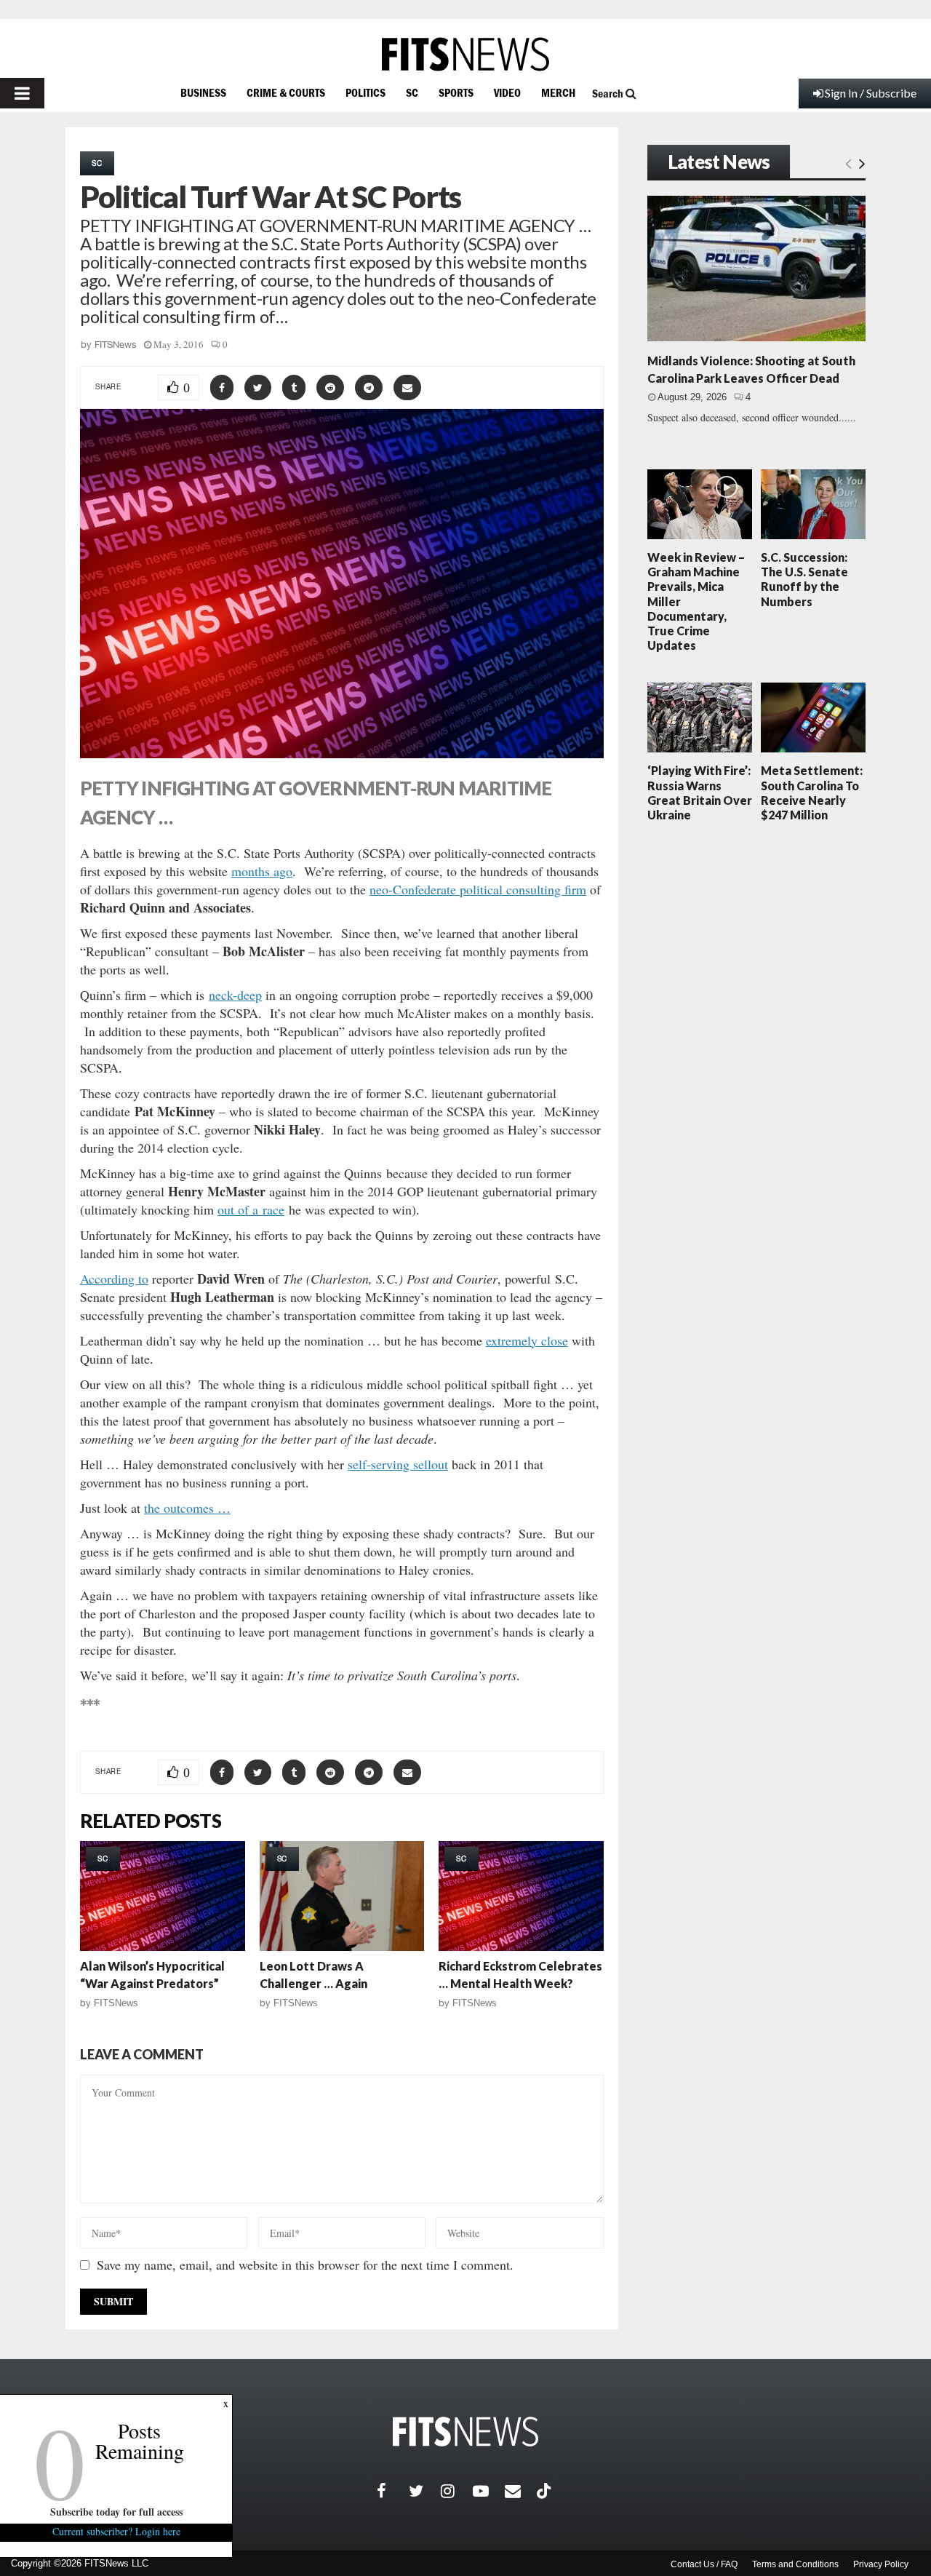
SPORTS (456, 92)
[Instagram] (457, 2491)
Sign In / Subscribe (871, 93)
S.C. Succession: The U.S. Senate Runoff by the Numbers (804, 579)
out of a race (251, 1209)
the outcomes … (187, 1508)
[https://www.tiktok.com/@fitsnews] (546, 2491)
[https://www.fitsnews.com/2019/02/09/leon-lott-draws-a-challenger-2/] (342, 1896)
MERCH (558, 92)
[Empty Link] (848, 163)
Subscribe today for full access (116, 2512)
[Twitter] (425, 2491)
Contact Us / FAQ (704, 2564)
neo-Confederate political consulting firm (478, 889)
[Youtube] (489, 2491)
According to (114, 1279)
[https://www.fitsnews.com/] (465, 54)
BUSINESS (203, 92)
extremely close (527, 1340)
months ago (262, 871)
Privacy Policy (881, 2564)
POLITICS (365, 92)
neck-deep (235, 995)
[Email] (521, 2491)
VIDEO (507, 92)
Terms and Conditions (795, 2564)
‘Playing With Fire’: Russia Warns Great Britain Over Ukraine (700, 792)
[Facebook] (393, 2491)
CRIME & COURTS (286, 92)
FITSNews (116, 345)
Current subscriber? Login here (116, 2531)
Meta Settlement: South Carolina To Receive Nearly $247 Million (812, 792)
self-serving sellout (398, 1464)
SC (412, 92)
